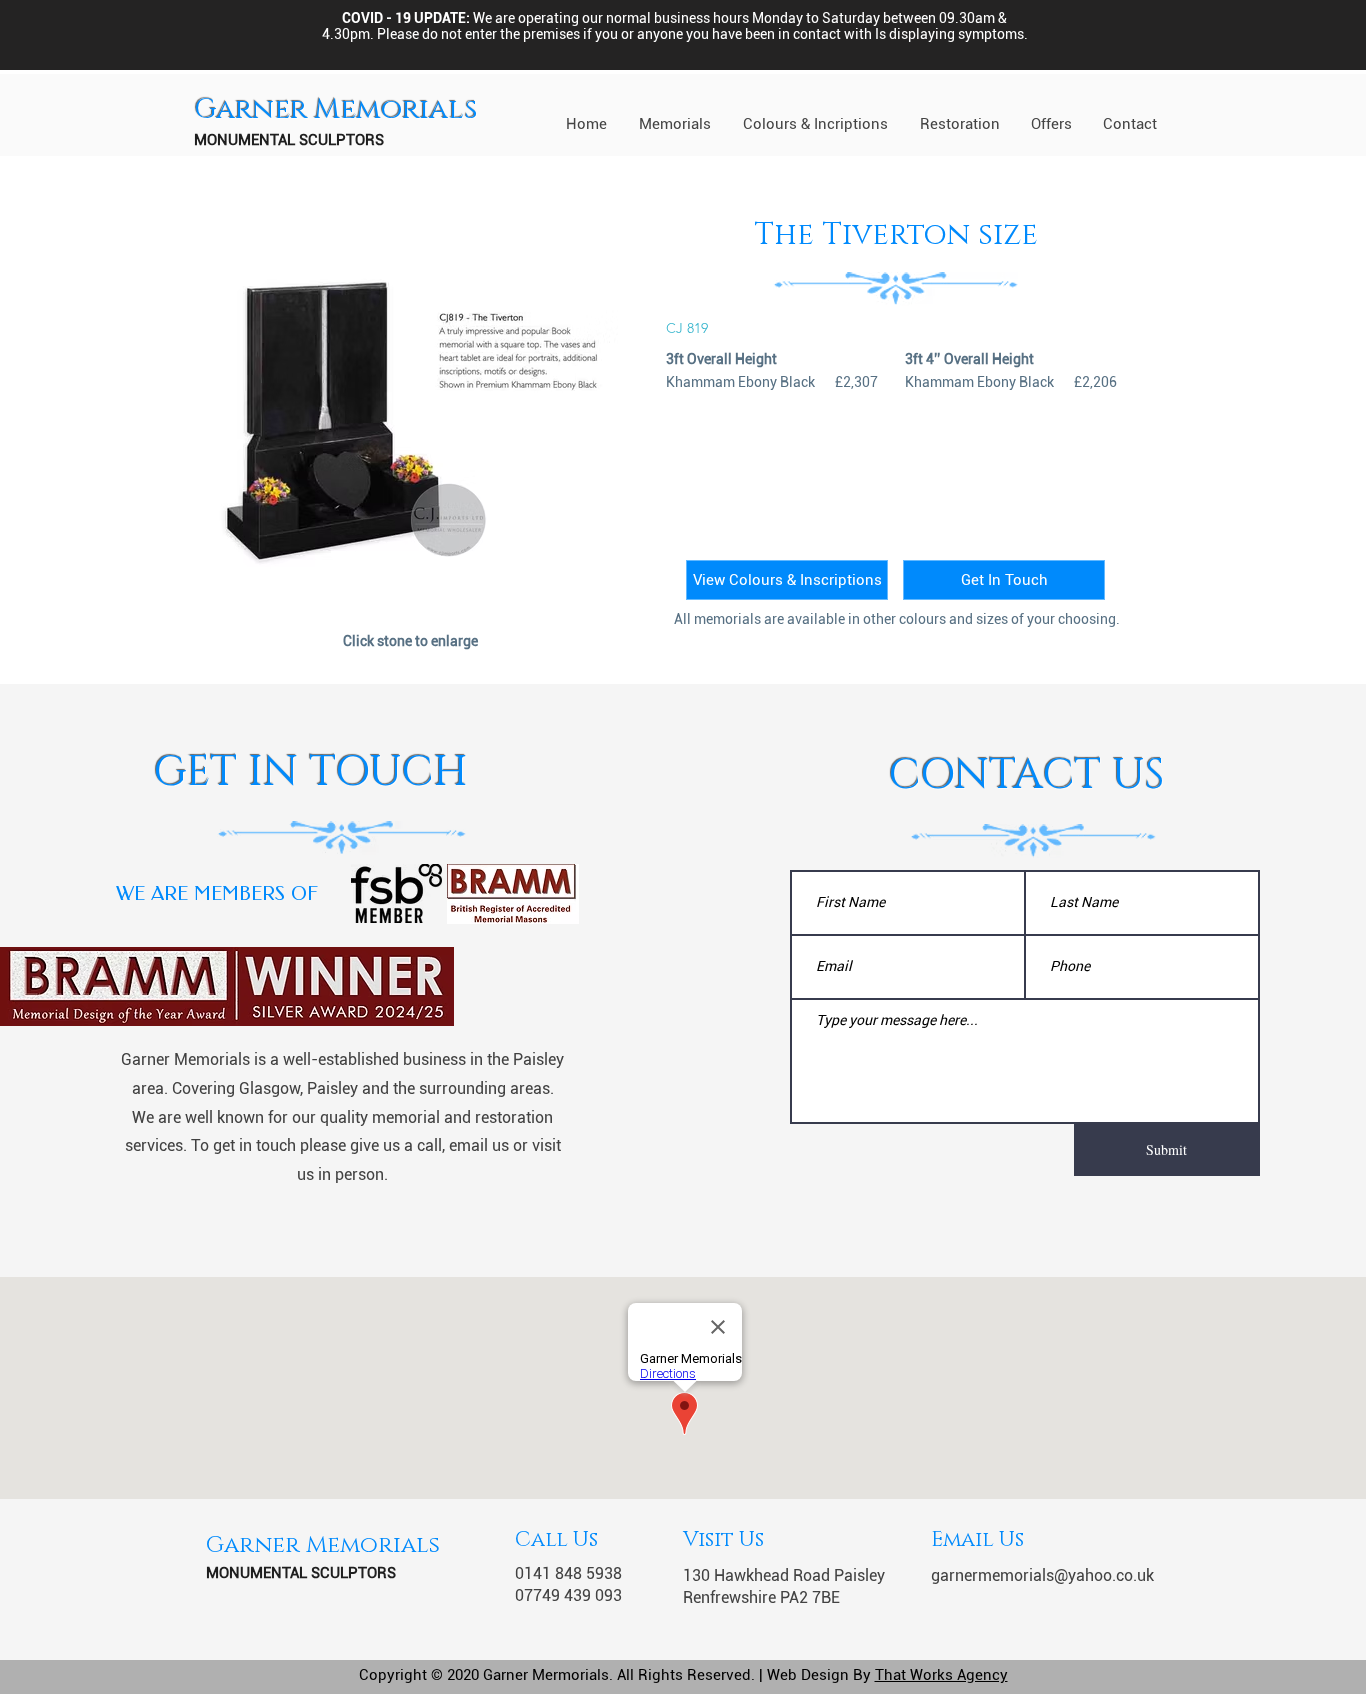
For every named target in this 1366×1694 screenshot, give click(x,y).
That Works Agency (941, 1675)
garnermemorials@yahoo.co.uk (1042, 1575)
